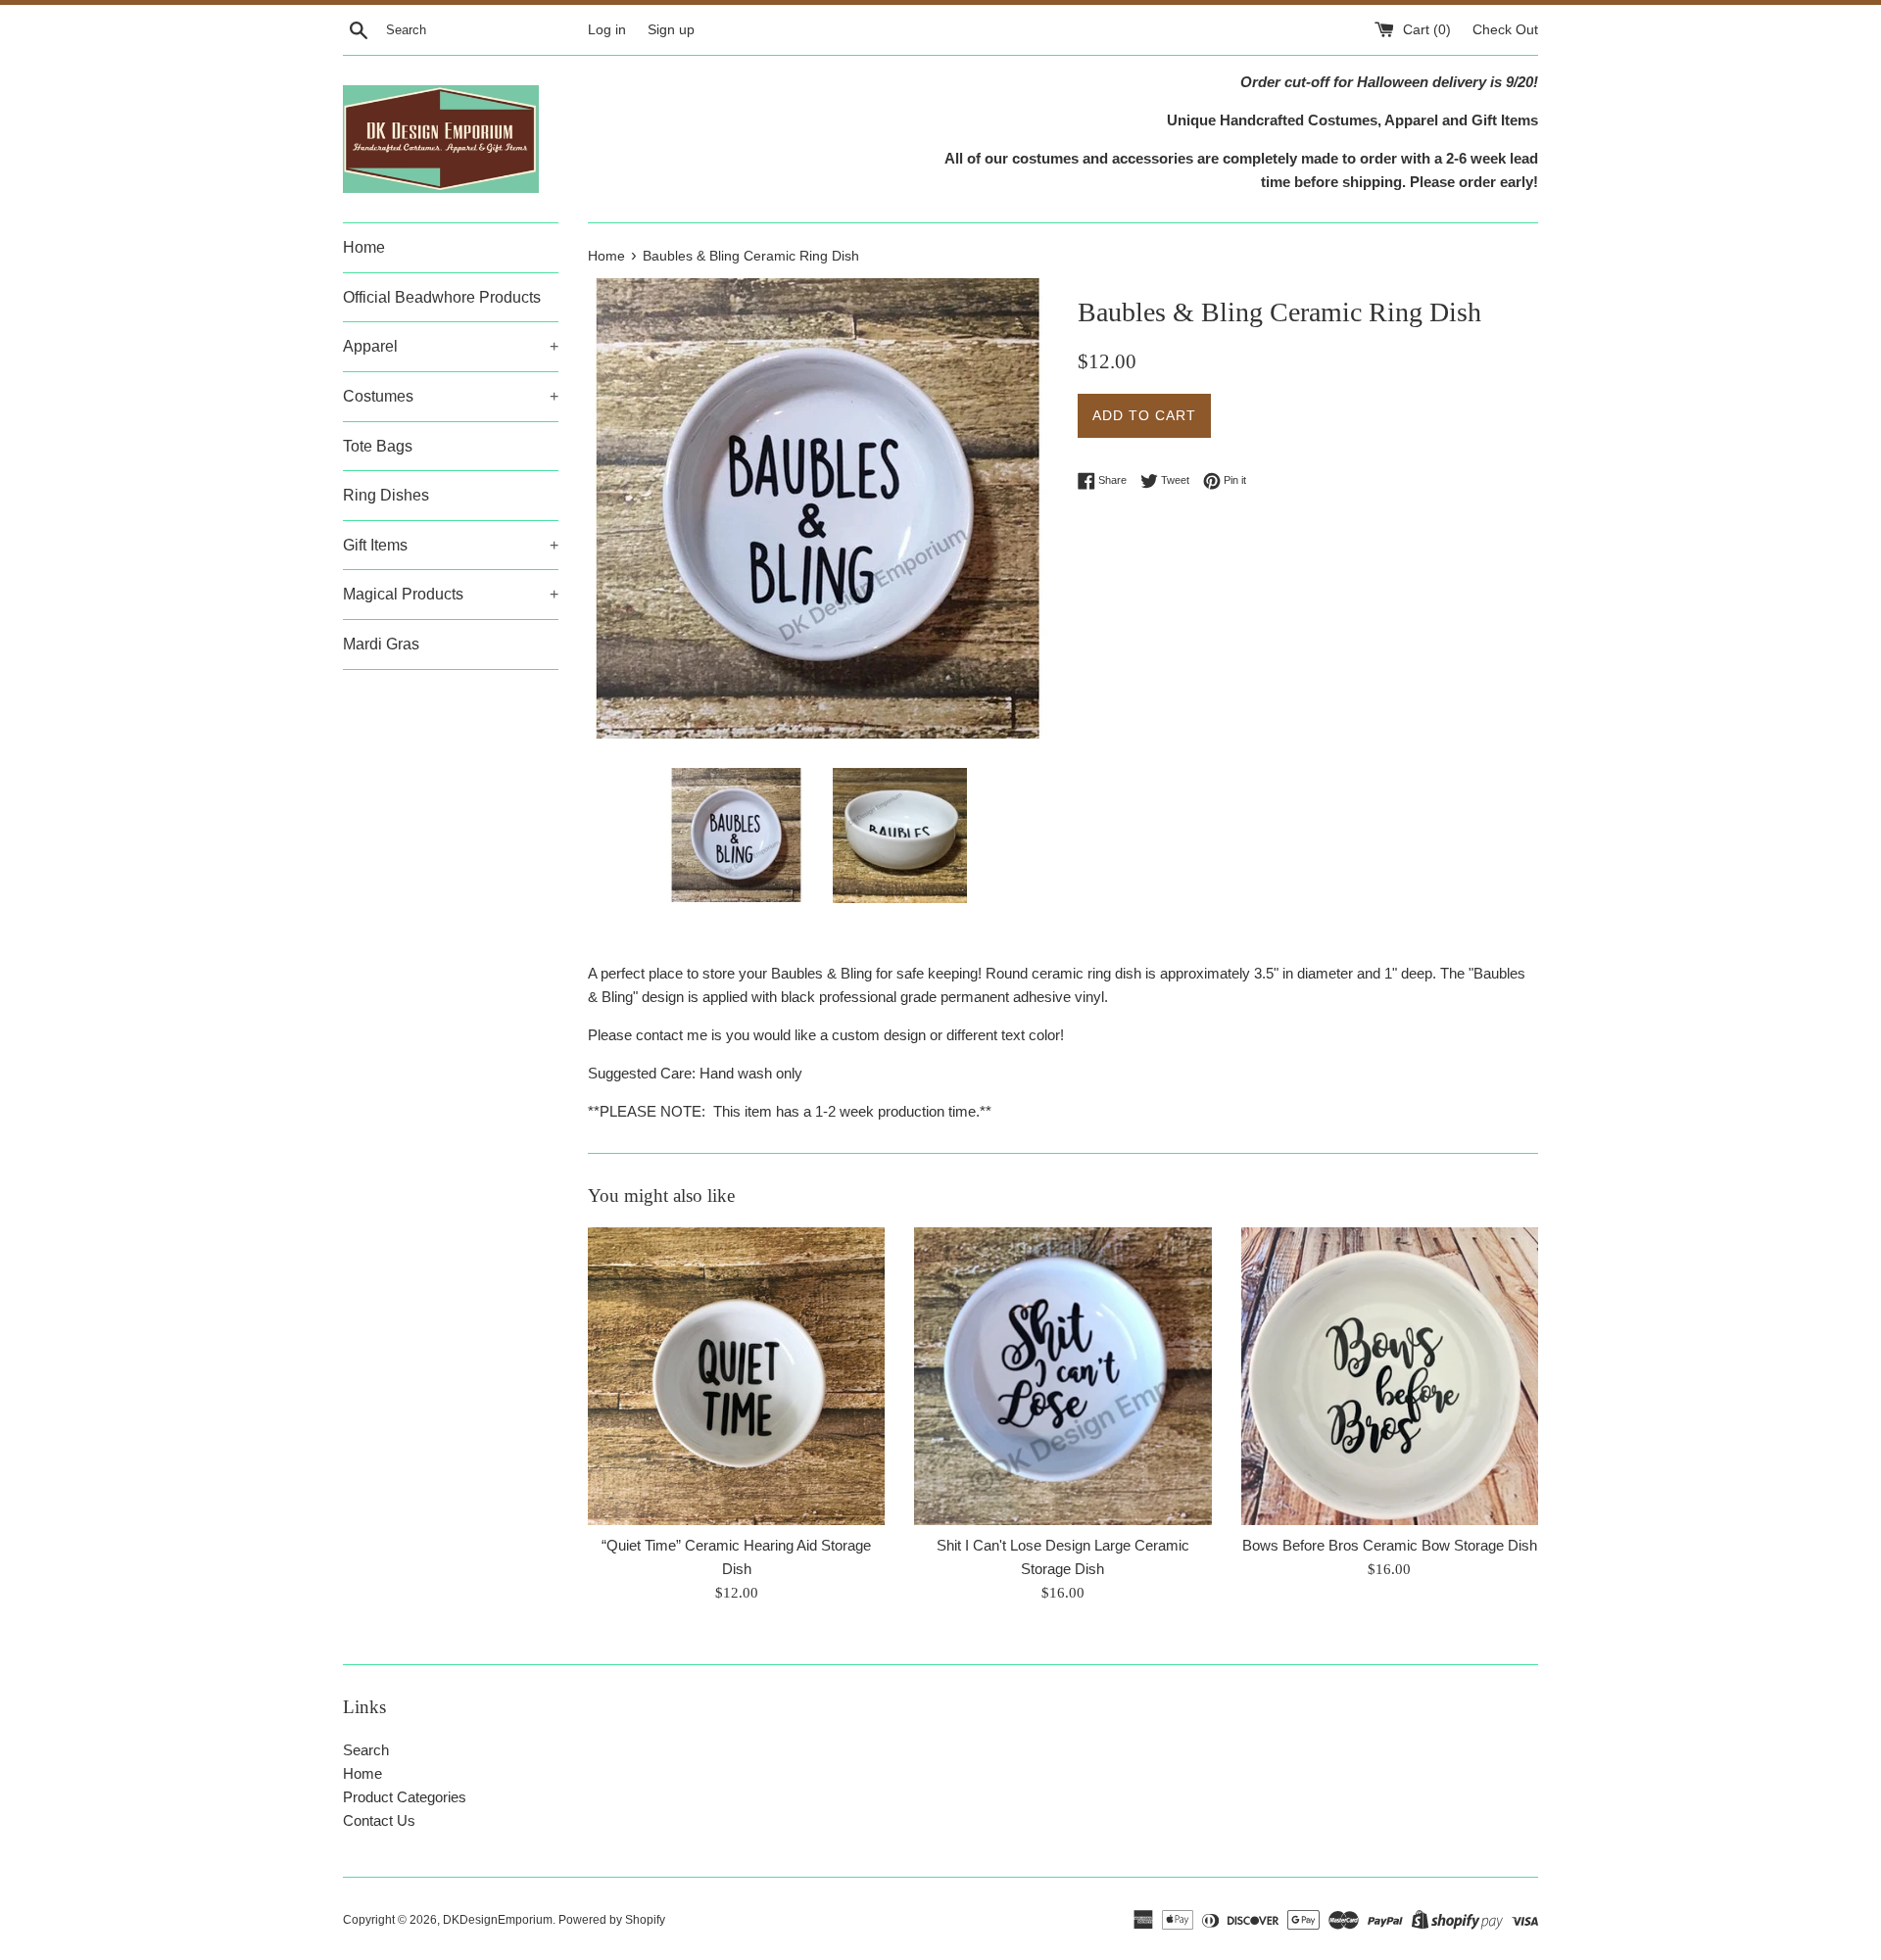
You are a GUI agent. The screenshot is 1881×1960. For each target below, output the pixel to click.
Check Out (1505, 30)
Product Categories (405, 1797)
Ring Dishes (386, 495)
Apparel (451, 346)
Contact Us (379, 1820)
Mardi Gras (381, 644)
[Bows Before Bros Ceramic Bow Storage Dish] (1390, 1376)
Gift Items (451, 545)
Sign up (671, 30)
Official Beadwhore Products (442, 297)
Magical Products (451, 594)
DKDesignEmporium (498, 1920)
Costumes (451, 396)
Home (364, 247)
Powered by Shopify (612, 1920)
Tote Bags (378, 446)
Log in (607, 30)
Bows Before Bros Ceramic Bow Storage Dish (1390, 1546)
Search (366, 1750)
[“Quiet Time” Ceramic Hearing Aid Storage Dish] (736, 1376)
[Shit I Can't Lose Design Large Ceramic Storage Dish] (1062, 1376)
